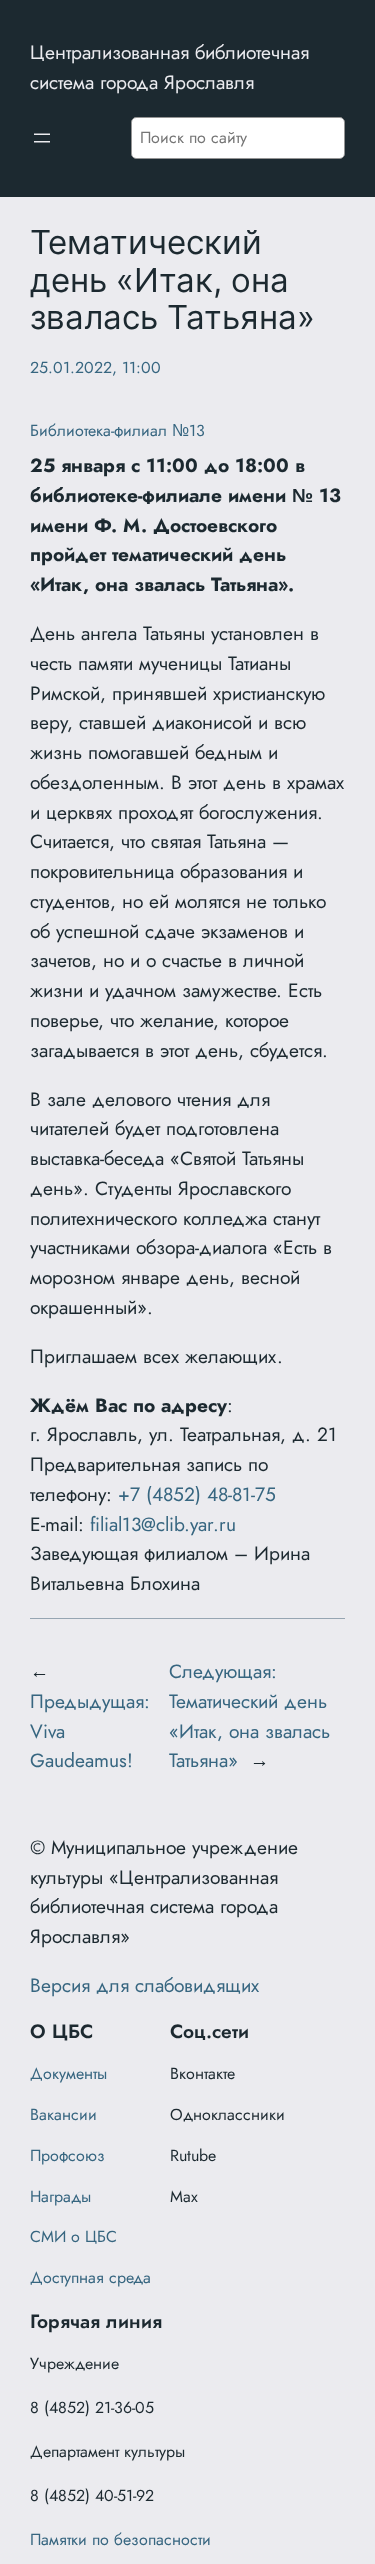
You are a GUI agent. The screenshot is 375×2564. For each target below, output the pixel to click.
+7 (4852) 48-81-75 (197, 1494)
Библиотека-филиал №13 (117, 430)
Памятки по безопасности (120, 2539)
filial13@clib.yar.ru (163, 1524)
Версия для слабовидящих (144, 1985)
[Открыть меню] (42, 138)
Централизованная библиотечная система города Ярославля (169, 67)
